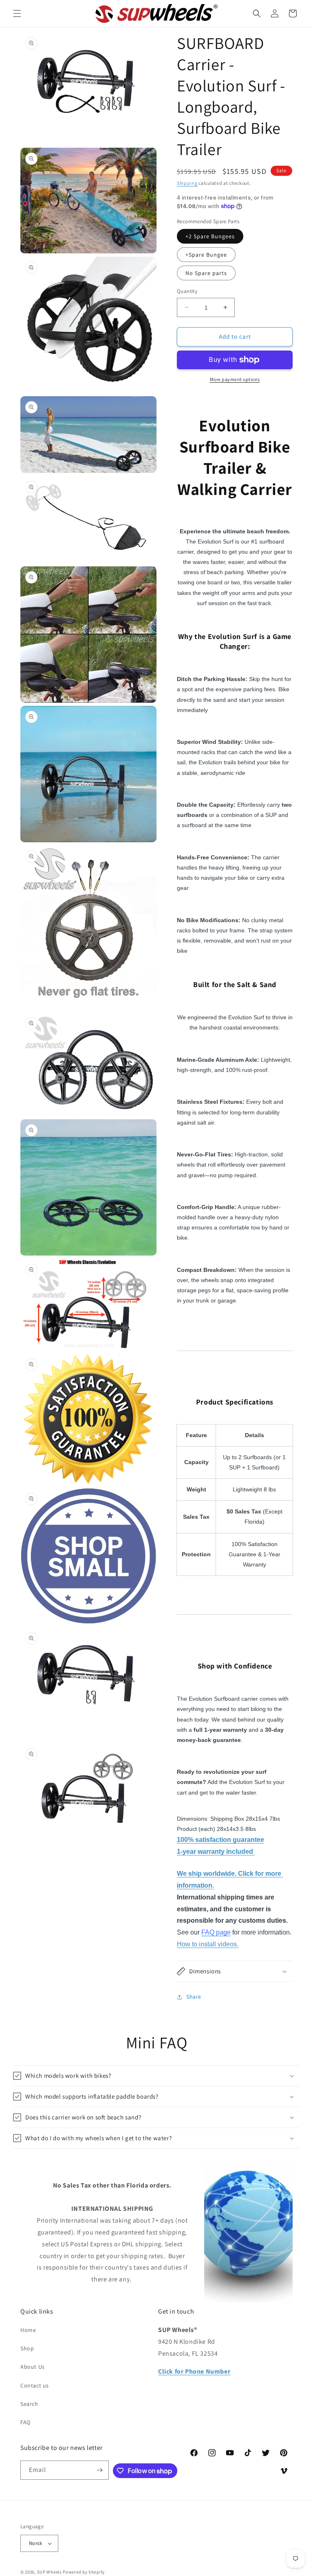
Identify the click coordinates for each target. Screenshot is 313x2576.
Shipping (187, 183)
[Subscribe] (99, 2470)
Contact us (35, 2385)
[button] (17, 13)
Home (28, 2330)
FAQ (25, 2422)
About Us (33, 2367)
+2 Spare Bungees (210, 236)
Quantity (187, 291)
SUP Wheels (50, 2572)
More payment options (235, 379)
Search (29, 2404)
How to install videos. (208, 1944)
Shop (27, 2348)
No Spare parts (206, 273)
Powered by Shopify (84, 2572)
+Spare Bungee (206, 255)
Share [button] (194, 1997)
